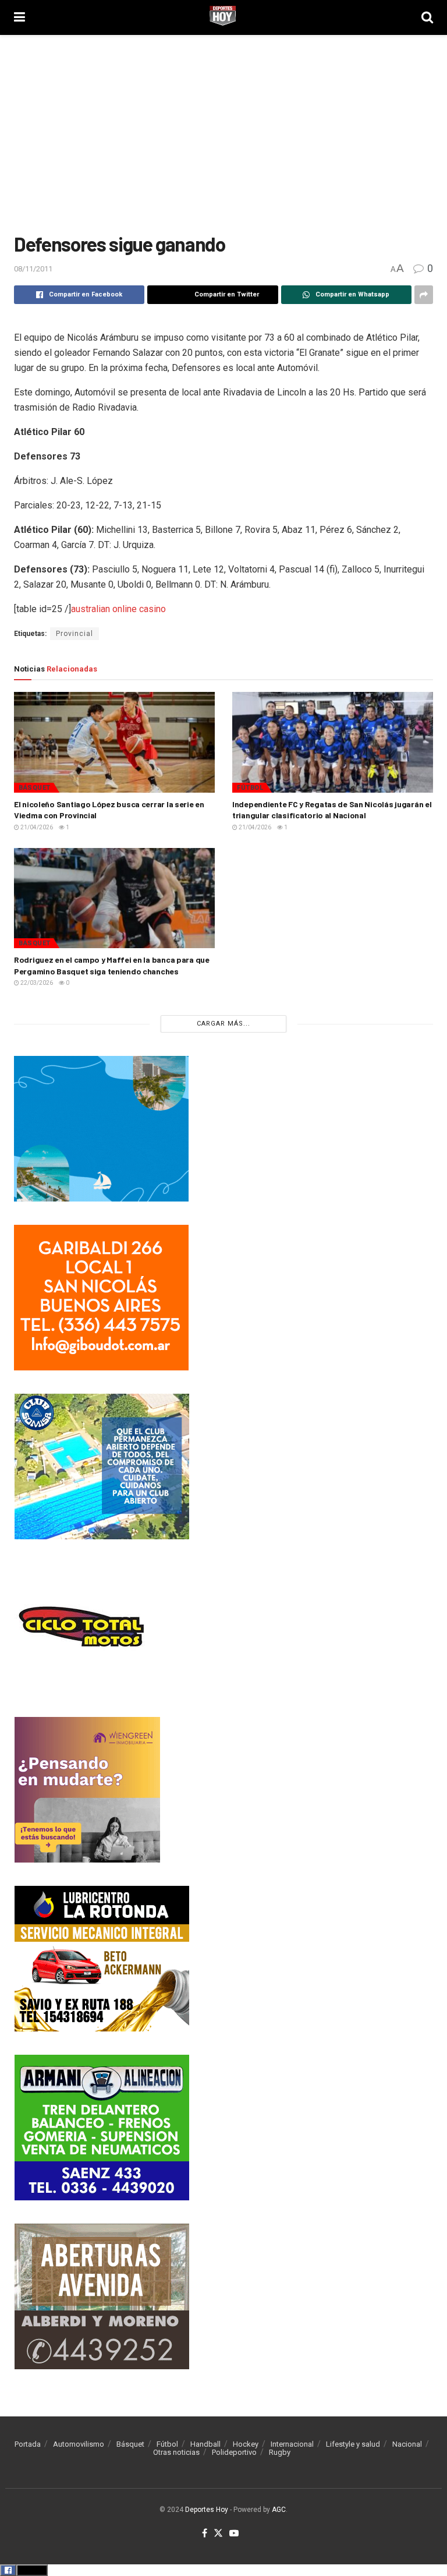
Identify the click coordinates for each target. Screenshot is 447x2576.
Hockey (246, 2444)
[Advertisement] (223, 134)
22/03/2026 (36, 983)
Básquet (35, 788)
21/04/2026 (36, 827)
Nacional (407, 2444)
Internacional (292, 2444)
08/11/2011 (33, 269)
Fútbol (250, 788)
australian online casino (118, 609)
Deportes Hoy (207, 2510)
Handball (205, 2444)
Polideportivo (234, 2452)
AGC (279, 2510)
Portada (28, 2444)
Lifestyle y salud (353, 2444)
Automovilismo (79, 2444)
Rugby (280, 2452)
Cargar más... (223, 1024)
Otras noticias (176, 2452)
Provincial (74, 634)
